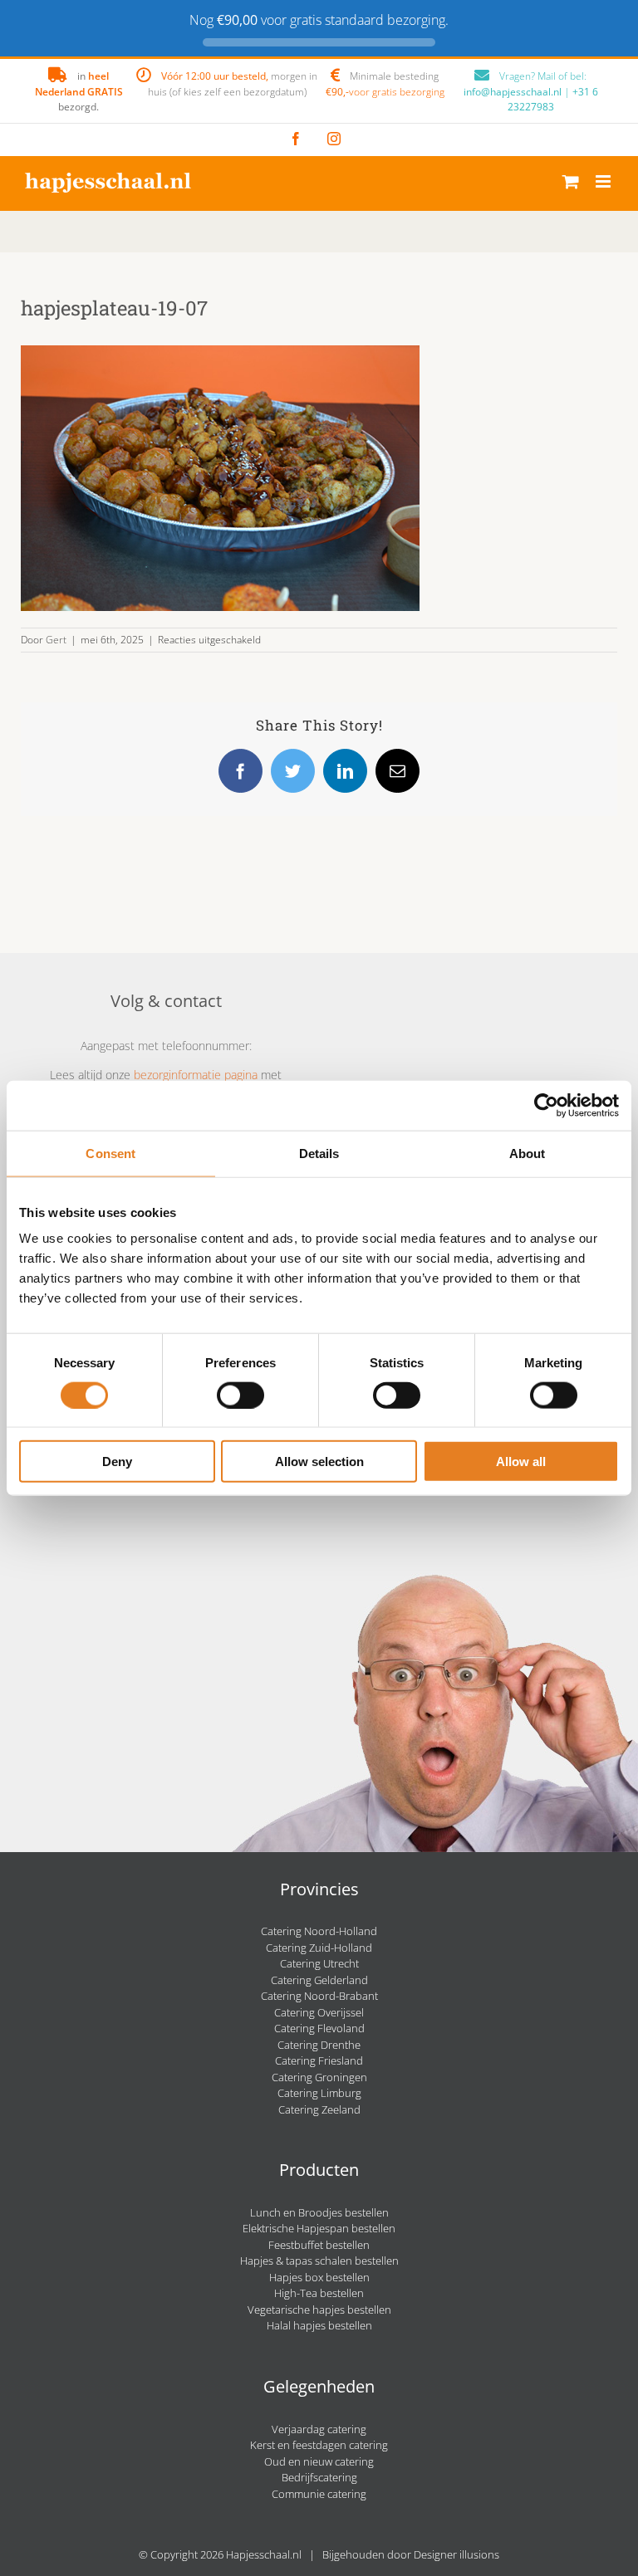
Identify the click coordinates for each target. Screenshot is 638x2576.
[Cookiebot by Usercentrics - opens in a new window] (546, 1105)
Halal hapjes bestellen (319, 2325)
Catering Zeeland (319, 2109)
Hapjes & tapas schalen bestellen (319, 2261)
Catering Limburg (319, 2093)
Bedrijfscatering (319, 2477)
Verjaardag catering (319, 2429)
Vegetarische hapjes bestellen (319, 2310)
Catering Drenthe (319, 2045)
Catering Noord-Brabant (319, 1996)
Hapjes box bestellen (319, 2277)
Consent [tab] (110, 1153)
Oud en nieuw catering (319, 2461)
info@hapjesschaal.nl (513, 92)
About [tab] (528, 1153)
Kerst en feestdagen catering (319, 2445)
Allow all (521, 1462)
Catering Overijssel (319, 2012)
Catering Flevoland (319, 2028)
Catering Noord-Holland (319, 1931)
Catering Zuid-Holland (319, 1948)
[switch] (240, 1395)
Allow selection (319, 1462)
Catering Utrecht (319, 1963)
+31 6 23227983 (553, 99)
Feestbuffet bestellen (319, 2245)
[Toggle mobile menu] (604, 181)
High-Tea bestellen (319, 2293)
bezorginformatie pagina (196, 1075)
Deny (117, 1462)
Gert (56, 640)
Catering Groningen (319, 2077)
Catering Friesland (319, 2060)
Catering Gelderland (319, 1980)
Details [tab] (319, 1153)
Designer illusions (456, 2554)
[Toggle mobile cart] (571, 181)
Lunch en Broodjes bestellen (319, 2212)
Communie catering (319, 2494)
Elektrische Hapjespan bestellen (319, 2228)
